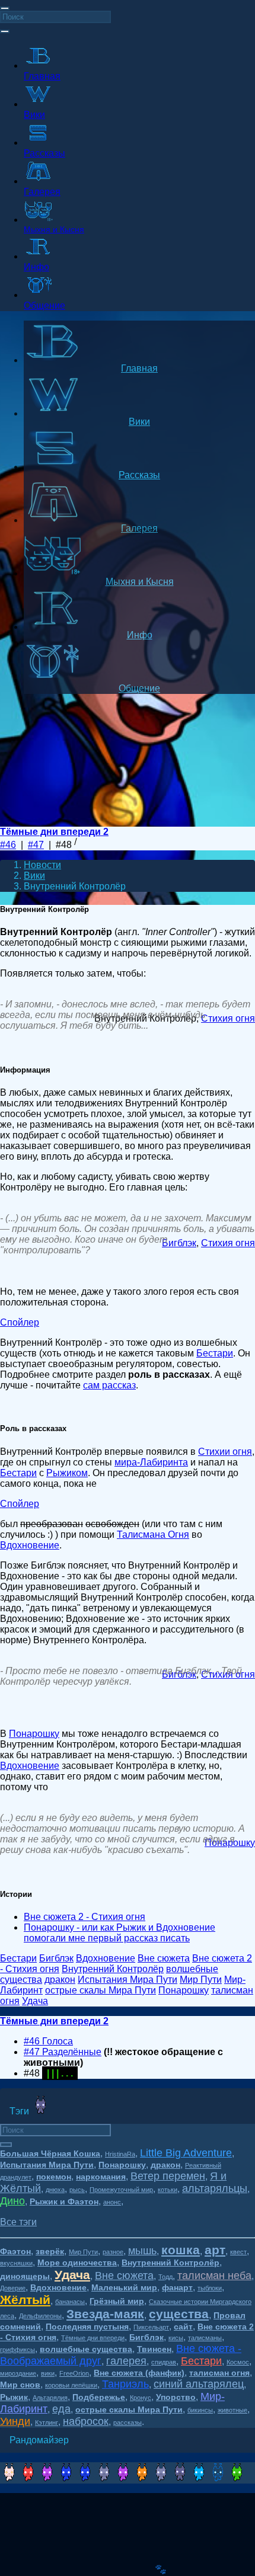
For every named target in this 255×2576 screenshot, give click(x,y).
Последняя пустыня (87, 2327)
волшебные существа (86, 2349)
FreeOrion (74, 2373)
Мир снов (20, 2385)
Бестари (215, 1353)
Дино (12, 2201)
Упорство (176, 2397)
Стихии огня (225, 1452)
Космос (238, 2362)
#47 (36, 845)
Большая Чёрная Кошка (50, 2153)
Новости (42, 865)
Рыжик (14, 2397)
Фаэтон (15, 2251)
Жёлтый (25, 2300)
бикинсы (200, 2410)
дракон (165, 2165)
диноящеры (25, 2276)
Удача (72, 2275)
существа (179, 2314)
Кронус (141, 2398)
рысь (77, 2190)
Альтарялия (50, 2398)
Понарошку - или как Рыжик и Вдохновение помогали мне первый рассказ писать (119, 1933)
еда (61, 2409)
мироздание (18, 2373)
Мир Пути (83, 2252)
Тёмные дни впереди (93, 2338)
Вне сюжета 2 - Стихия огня (85, 1917)
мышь (142, 2251)
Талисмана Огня (153, 1535)
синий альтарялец (199, 2384)
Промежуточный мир (121, 2190)
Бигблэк (179, 1243)
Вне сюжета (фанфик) (139, 2373)
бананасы (70, 2302)
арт (215, 2250)
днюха (55, 2190)
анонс (112, 2202)
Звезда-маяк (105, 2314)
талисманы (205, 2338)
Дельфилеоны (40, 2316)
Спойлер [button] (20, 1322)
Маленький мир (124, 2287)
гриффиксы (17, 2350)
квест (238, 2252)
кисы (176, 2338)
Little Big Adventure (186, 2153)
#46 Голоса (48, 2041)
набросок (86, 2421)
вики (48, 2373)
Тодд (165, 2277)
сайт (183, 2327)
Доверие (13, 2288)
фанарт (177, 2287)
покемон (54, 2177)
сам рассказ (109, 1385)
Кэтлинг (47, 2423)
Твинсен (154, 2349)
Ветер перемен (168, 2176)
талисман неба (214, 2276)
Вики (34, 876)
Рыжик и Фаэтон (64, 2201)
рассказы (128, 2423)
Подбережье (99, 2397)
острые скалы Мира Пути (129, 2409)
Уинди (15, 2421)
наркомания (101, 2177)
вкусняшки (16, 2263)
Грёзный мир (117, 2301)
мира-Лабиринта (151, 1462)
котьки (168, 2190)
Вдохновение (30, 1545)
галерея (126, 2361)
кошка (181, 2250)
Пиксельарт (151, 2327)
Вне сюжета (124, 2276)
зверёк (50, 2251)
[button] (18, 2222)
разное (113, 2252)
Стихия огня (228, 1018)
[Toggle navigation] (5, 8)
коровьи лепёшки (71, 2385)
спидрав (164, 2362)
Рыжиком (67, 1473)
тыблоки (210, 2288)
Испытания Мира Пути (47, 2165)
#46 (8, 845)
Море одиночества (77, 2263)
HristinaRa (120, 2154)
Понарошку (34, 1734)
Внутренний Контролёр (170, 2263)
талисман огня (219, 2373)
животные (232, 2410)
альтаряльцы (215, 2188)
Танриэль (125, 2384)
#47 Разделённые (63, 2052)
